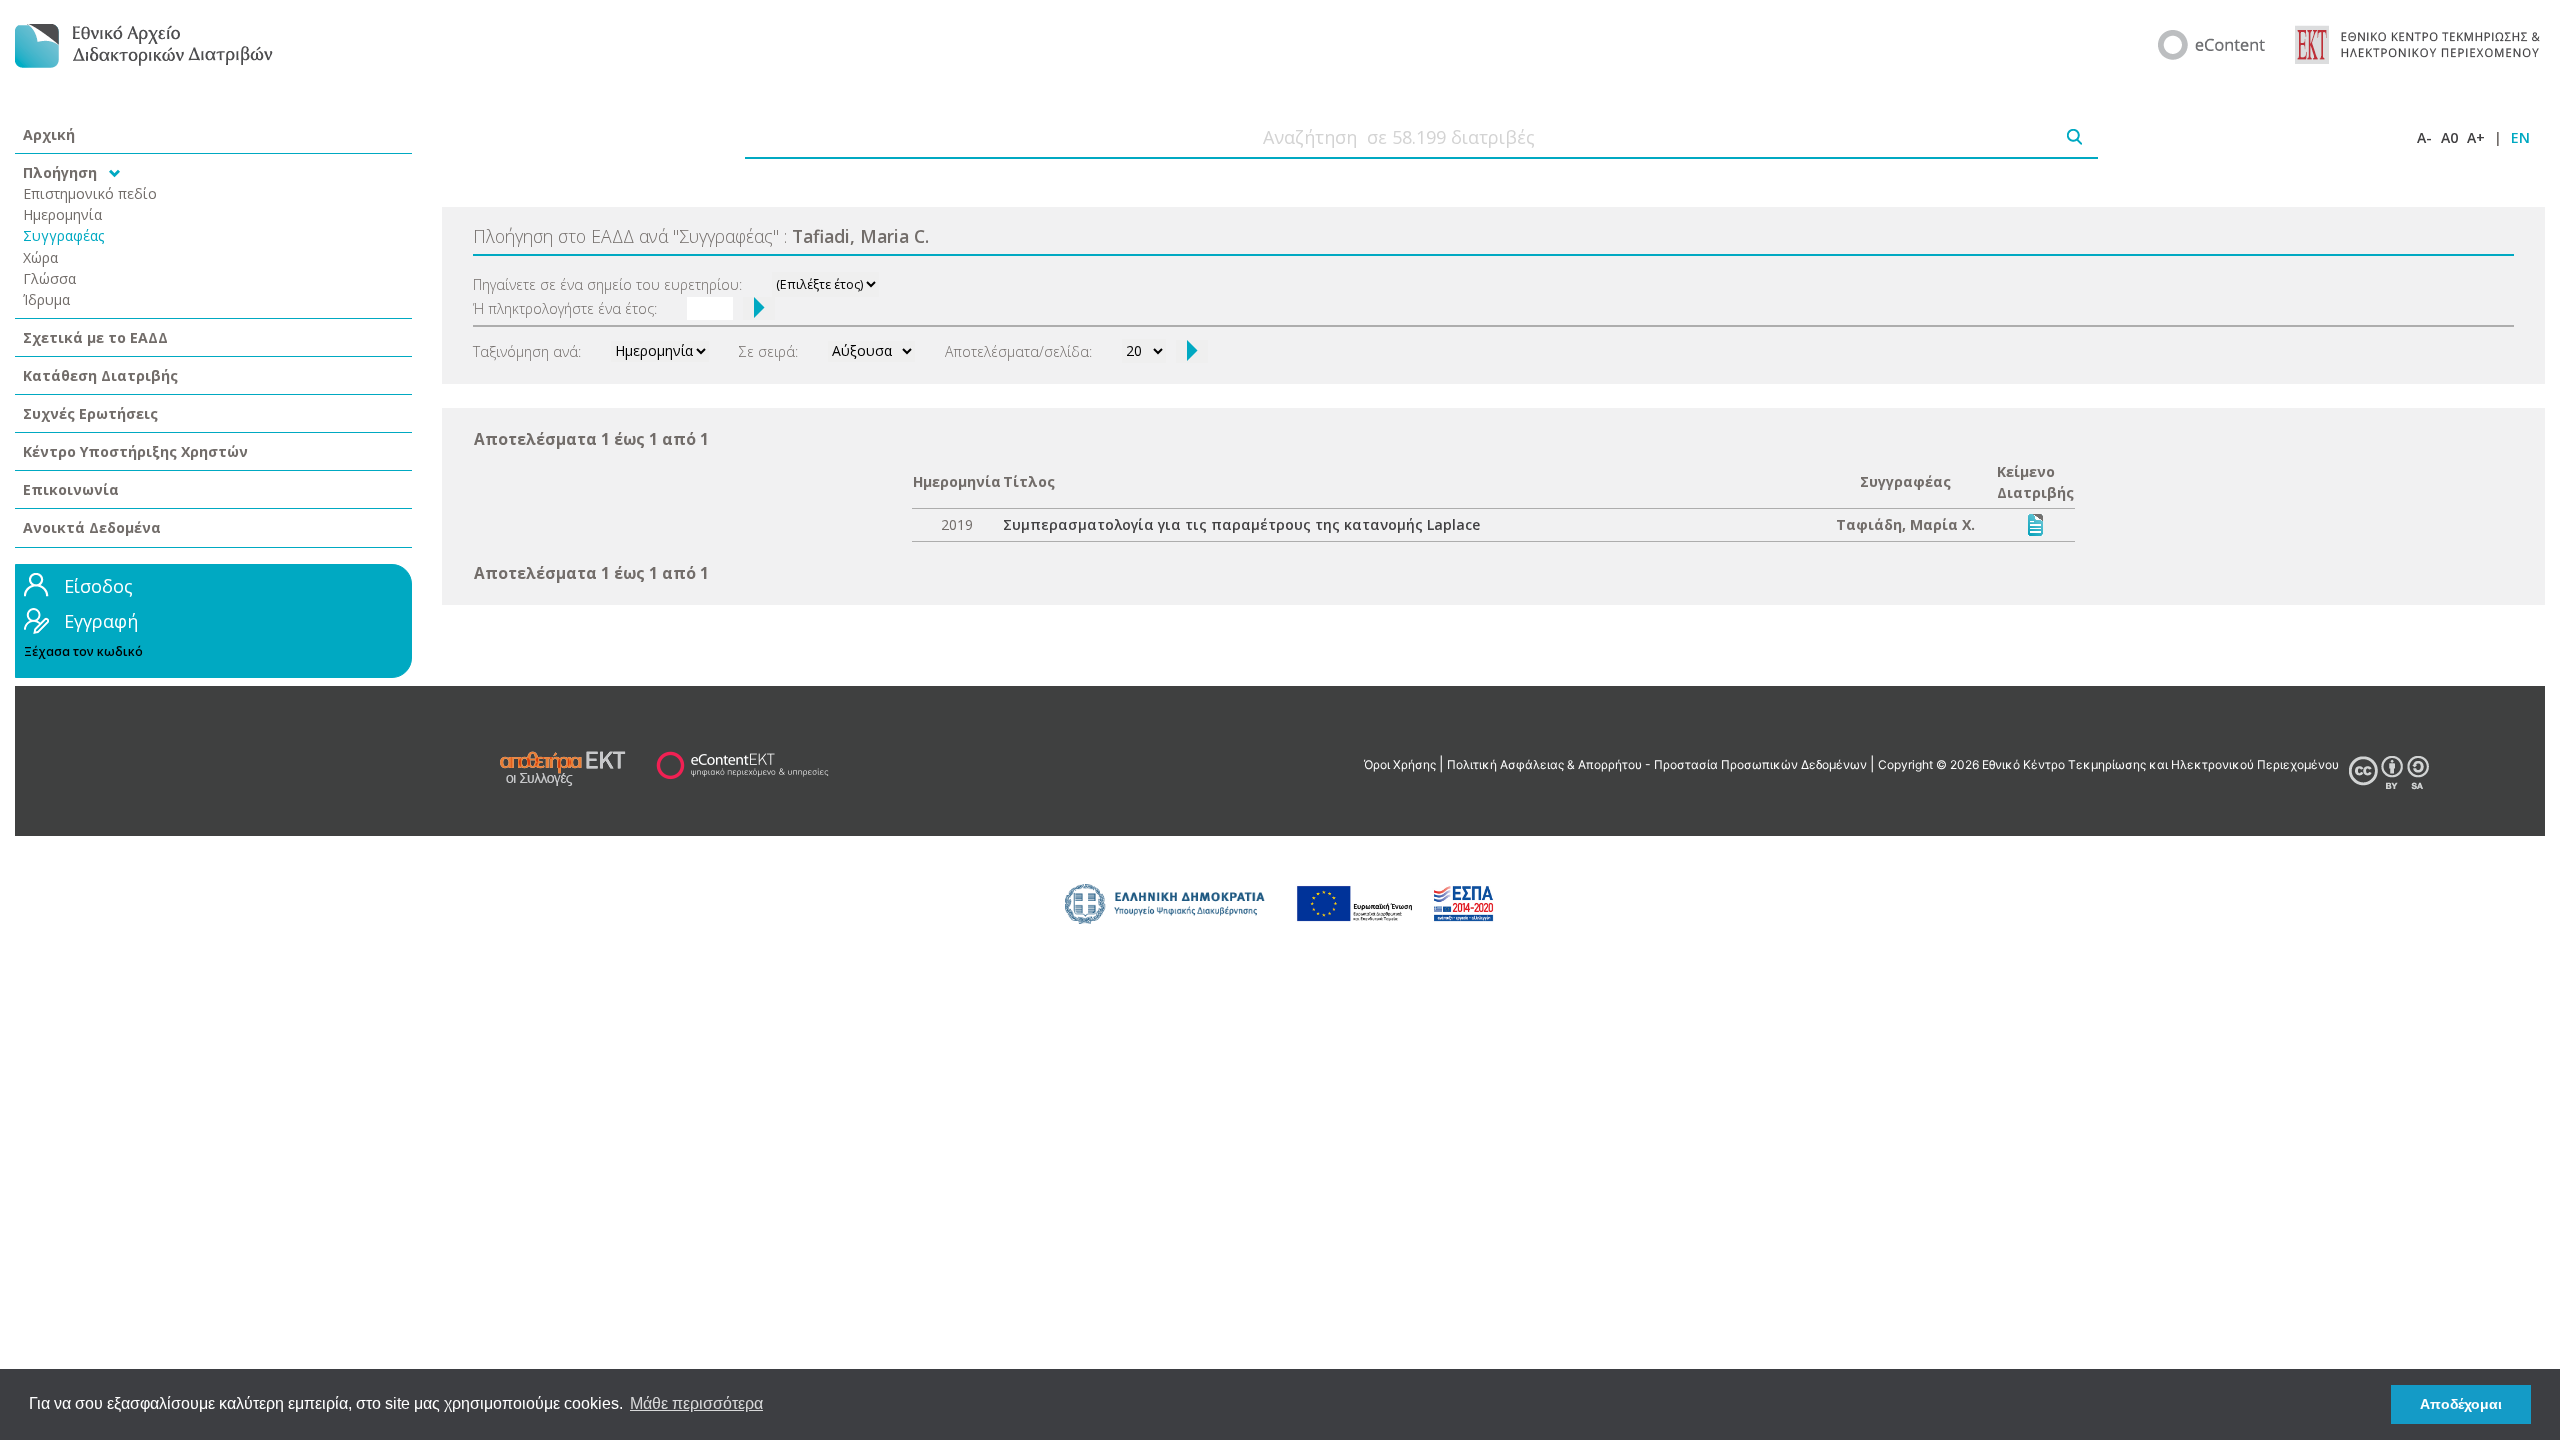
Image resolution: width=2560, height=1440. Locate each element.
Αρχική (49, 134)
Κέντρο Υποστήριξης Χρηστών (135, 451)
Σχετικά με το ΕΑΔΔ (95, 337)
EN (2520, 137)
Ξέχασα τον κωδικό (83, 651)
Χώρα (40, 257)
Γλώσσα (49, 278)
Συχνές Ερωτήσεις (90, 413)
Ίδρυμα (46, 299)
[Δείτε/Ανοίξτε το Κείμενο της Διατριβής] (2035, 523)
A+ (2476, 137)
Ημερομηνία (62, 214)
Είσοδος (98, 586)
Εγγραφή (101, 621)
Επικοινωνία (71, 489)
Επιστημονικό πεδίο (90, 193)
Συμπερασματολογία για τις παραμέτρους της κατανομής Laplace (1241, 524)
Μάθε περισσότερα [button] (696, 1403)
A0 (2449, 137)
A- (2424, 137)
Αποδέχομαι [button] (2461, 1404)
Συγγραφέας (64, 235)
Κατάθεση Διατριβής (100, 375)
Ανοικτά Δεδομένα (92, 527)
